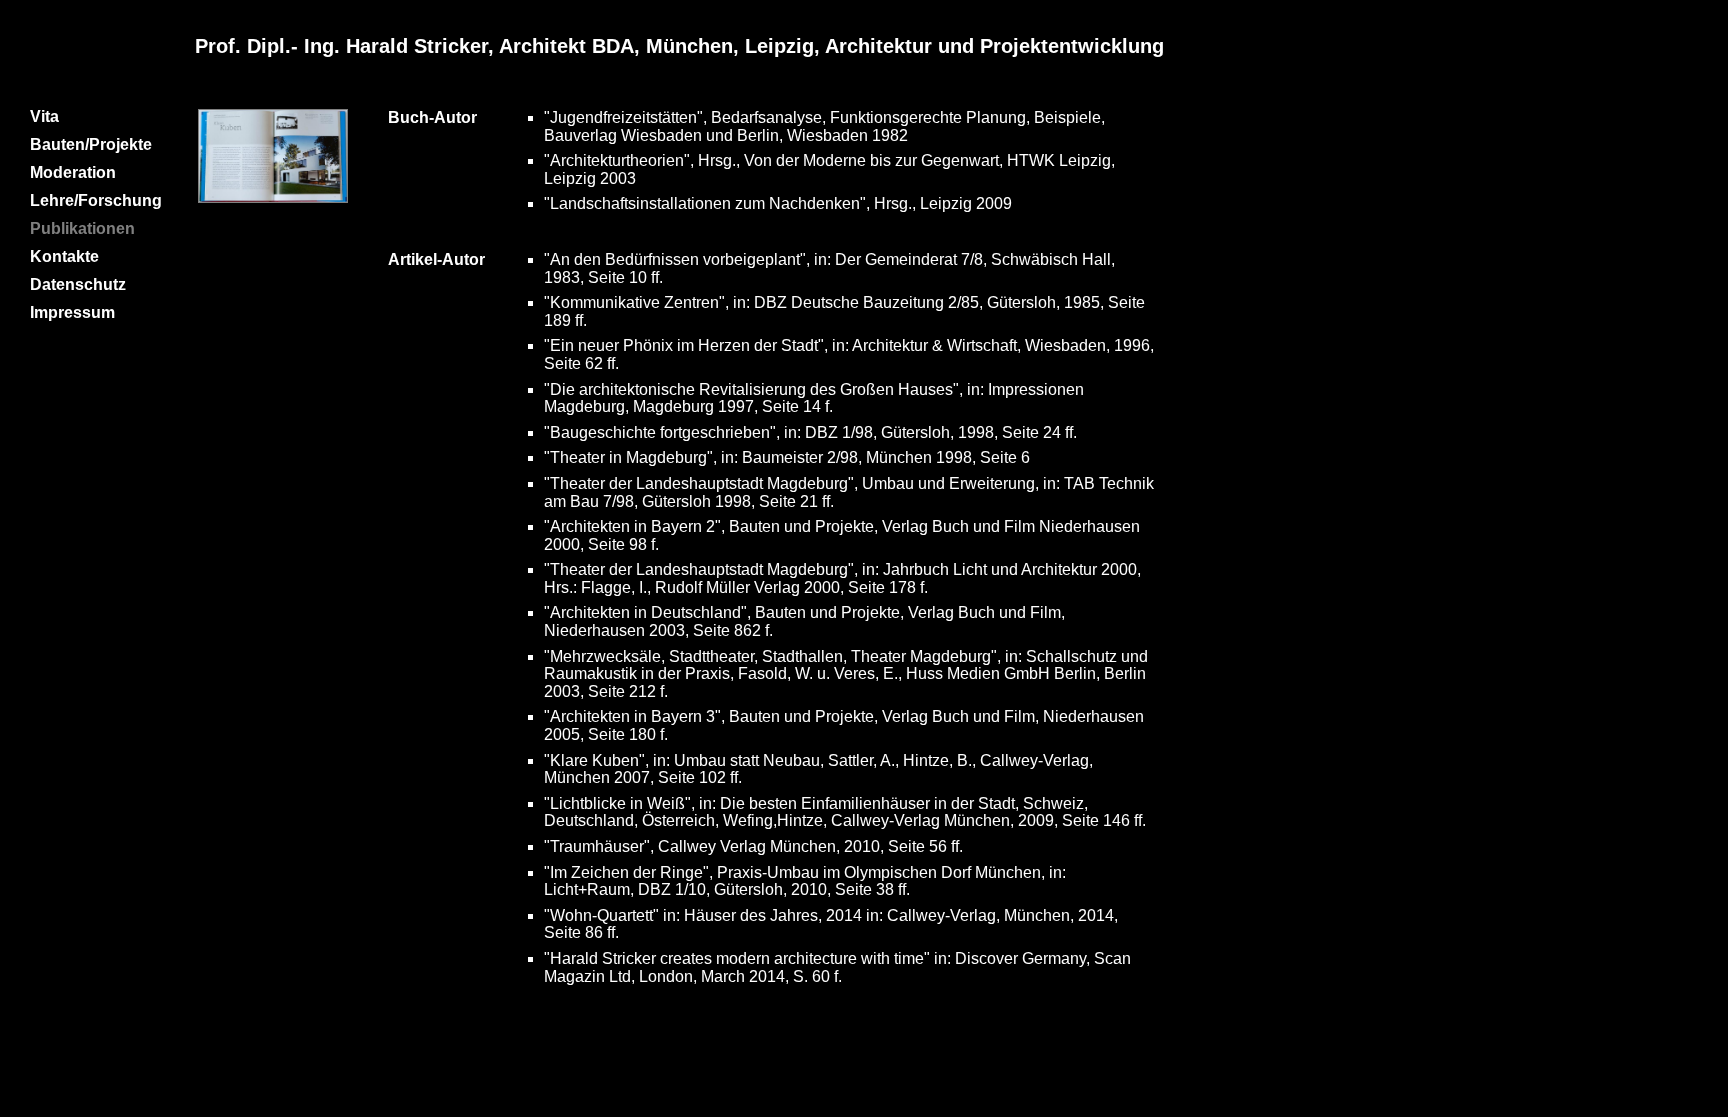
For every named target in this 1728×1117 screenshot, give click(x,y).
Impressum (72, 312)
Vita (44, 116)
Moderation (73, 172)
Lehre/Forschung (96, 200)
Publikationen (82, 228)
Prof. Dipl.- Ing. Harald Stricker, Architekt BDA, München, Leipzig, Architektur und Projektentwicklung (679, 46)
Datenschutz (78, 284)
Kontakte (64, 256)
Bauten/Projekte (91, 144)
